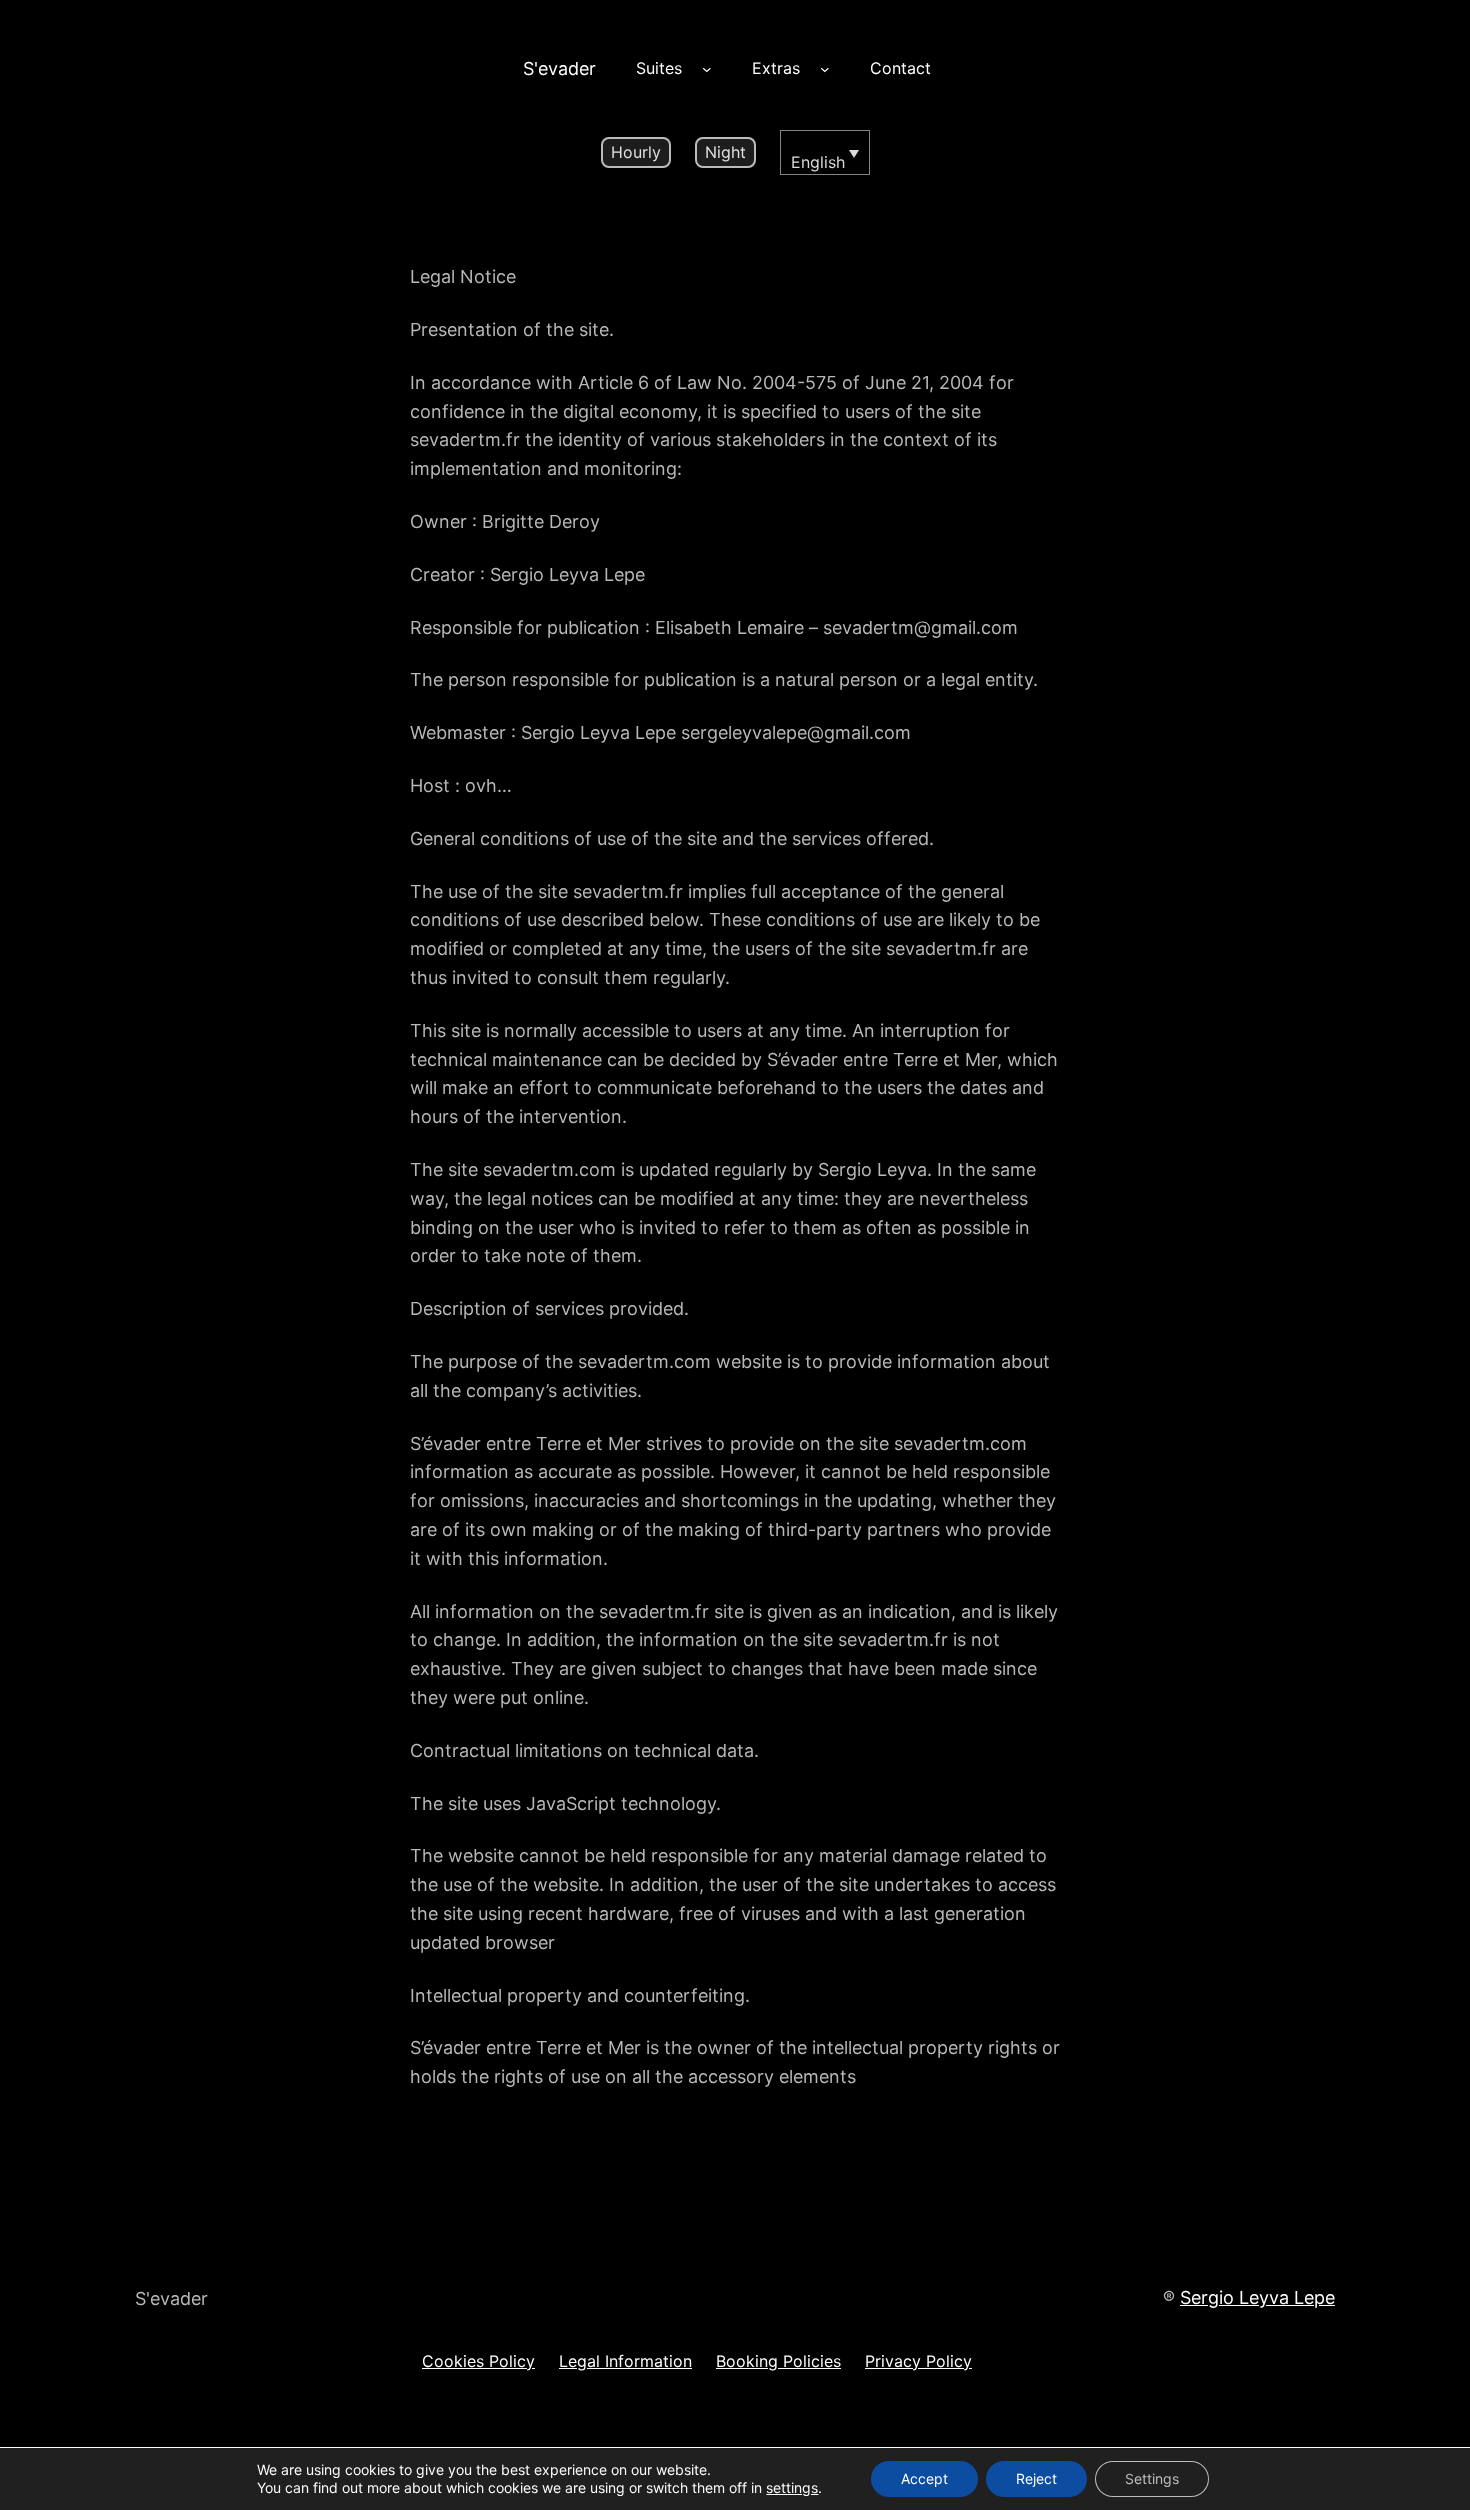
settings (792, 2487)
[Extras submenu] (825, 69)
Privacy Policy (918, 2361)
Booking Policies (778, 2361)
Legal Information (625, 2361)
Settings (1152, 2478)
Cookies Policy (478, 2361)
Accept (924, 2478)
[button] (825, 153)
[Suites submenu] (707, 69)
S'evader (559, 68)
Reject (1036, 2478)
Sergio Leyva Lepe (1257, 2297)
